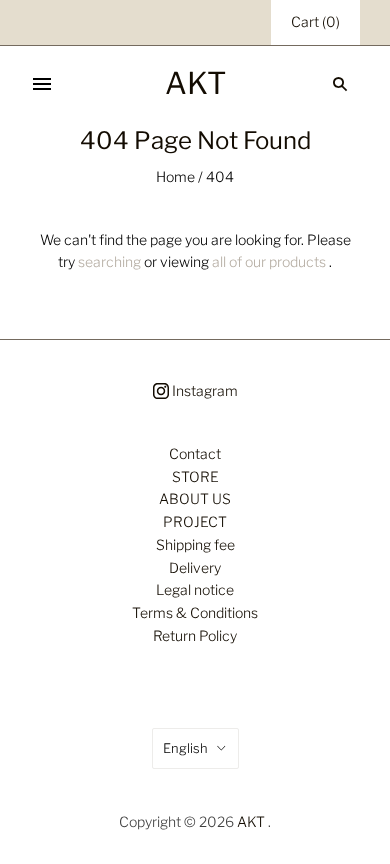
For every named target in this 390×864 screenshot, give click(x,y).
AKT (251, 821)
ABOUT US (195, 498)
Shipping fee (195, 544)
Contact (195, 453)
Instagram (203, 390)
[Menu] (42, 84)
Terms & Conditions (195, 612)
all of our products (269, 261)
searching (109, 261)
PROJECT (195, 521)
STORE (195, 476)
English (185, 748)
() (315, 21)
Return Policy (195, 635)
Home (175, 176)
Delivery (195, 567)
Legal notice (195, 589)
